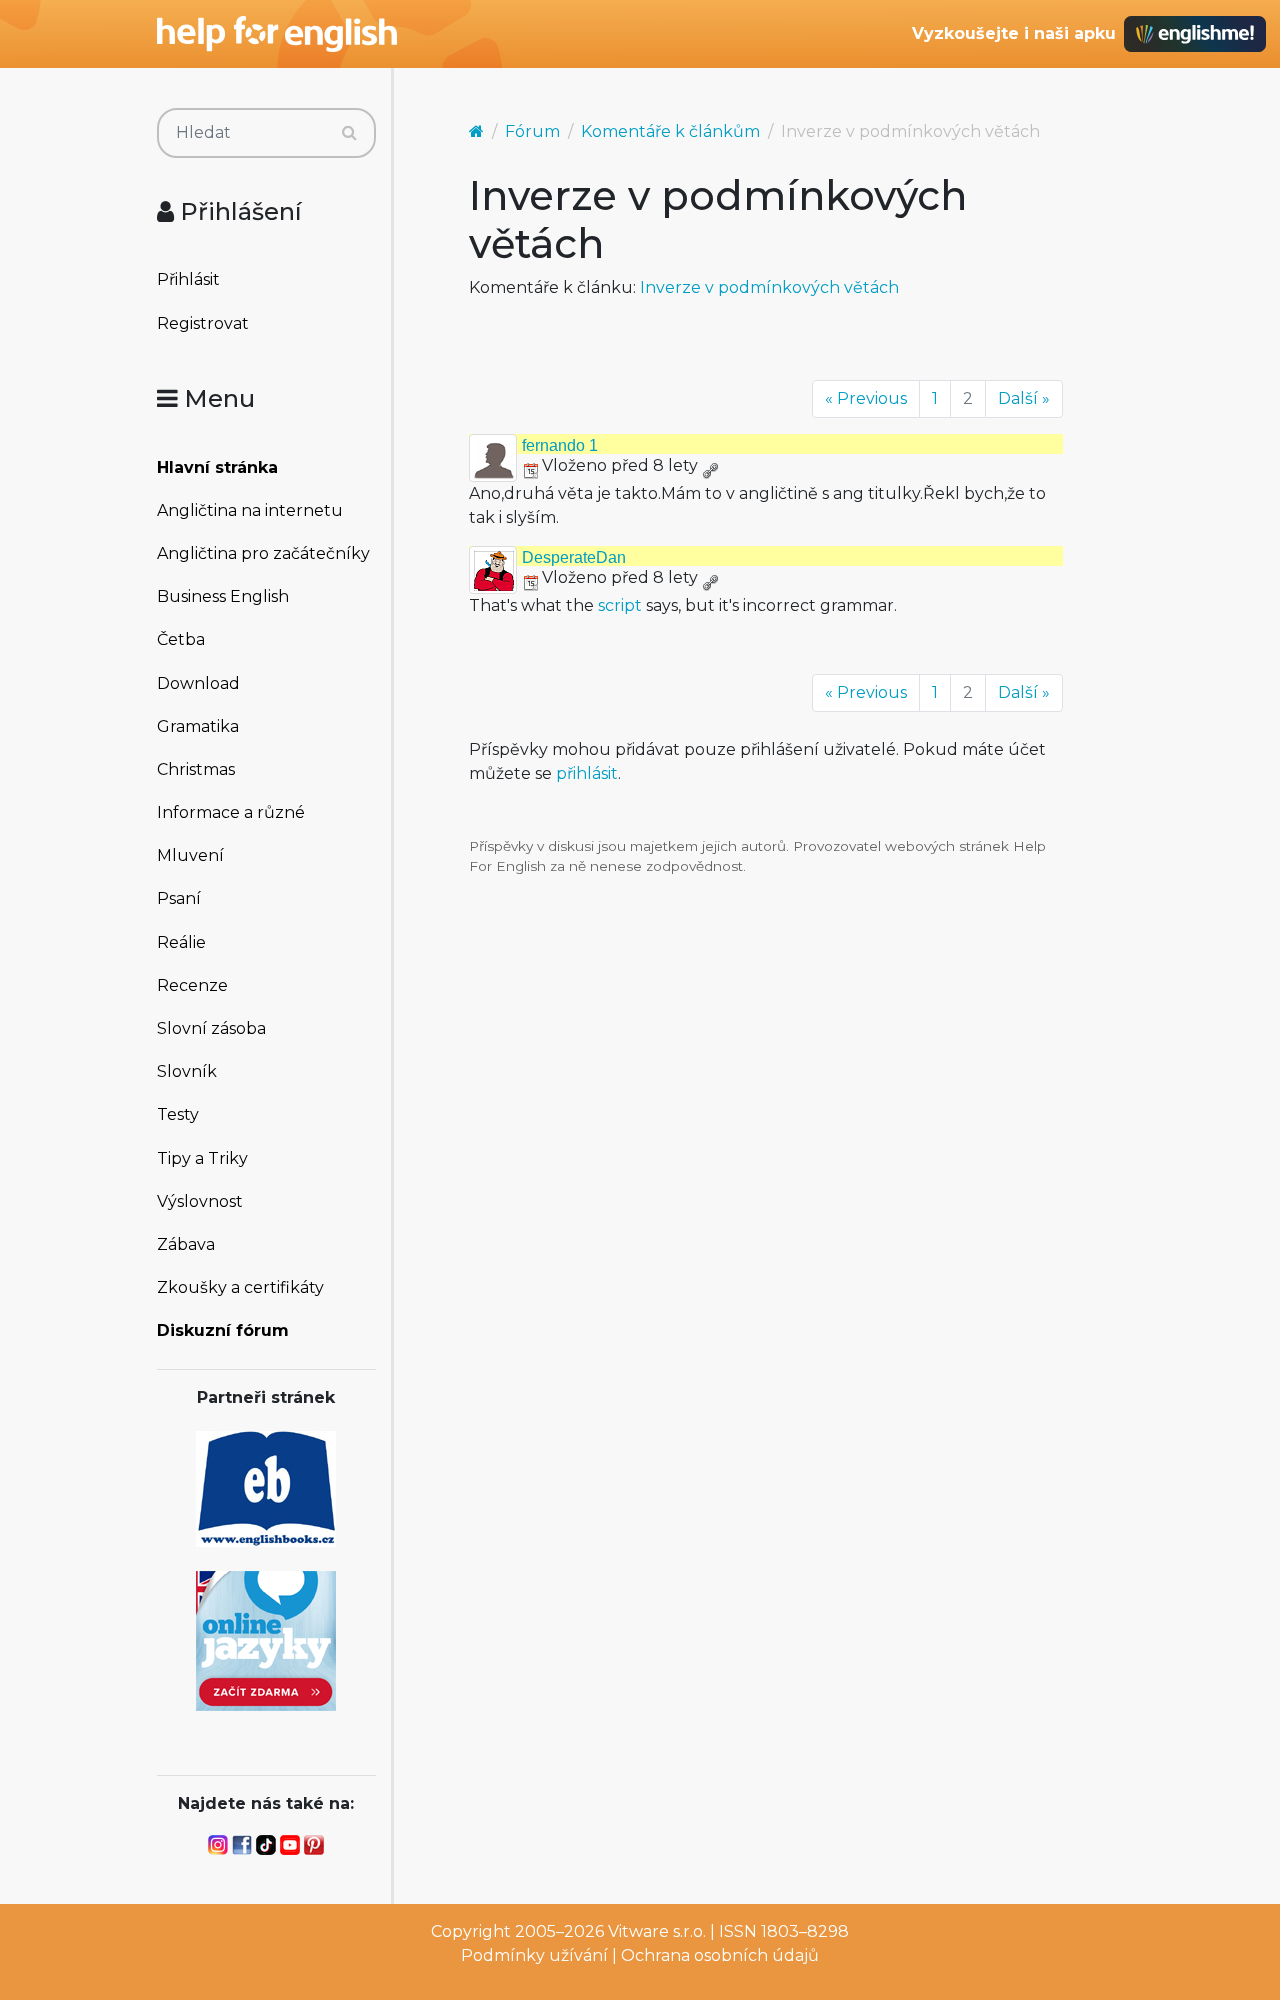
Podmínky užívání (534, 1955)
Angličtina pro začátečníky (263, 553)
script (620, 605)
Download (198, 683)
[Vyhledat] (349, 133)
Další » (1024, 398)
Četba (181, 639)
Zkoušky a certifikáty (240, 1287)
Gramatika (198, 726)
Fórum (532, 131)
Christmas (196, 769)
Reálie (181, 942)
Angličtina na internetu (250, 510)
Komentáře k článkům (670, 131)
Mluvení (190, 855)
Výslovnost (200, 1201)
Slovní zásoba (211, 1028)
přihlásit (587, 773)
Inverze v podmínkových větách (769, 287)
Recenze (192, 985)
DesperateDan (574, 557)
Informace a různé (231, 812)
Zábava (186, 1244)
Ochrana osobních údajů (720, 1955)
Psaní (179, 898)
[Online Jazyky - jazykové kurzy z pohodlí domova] (266, 1639)
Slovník (187, 1071)
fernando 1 (560, 445)
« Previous (866, 398)
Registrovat (203, 323)
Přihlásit (188, 279)
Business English (223, 596)
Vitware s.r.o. (657, 1931)
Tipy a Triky (202, 1158)
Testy (178, 1114)
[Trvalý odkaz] (710, 465)
